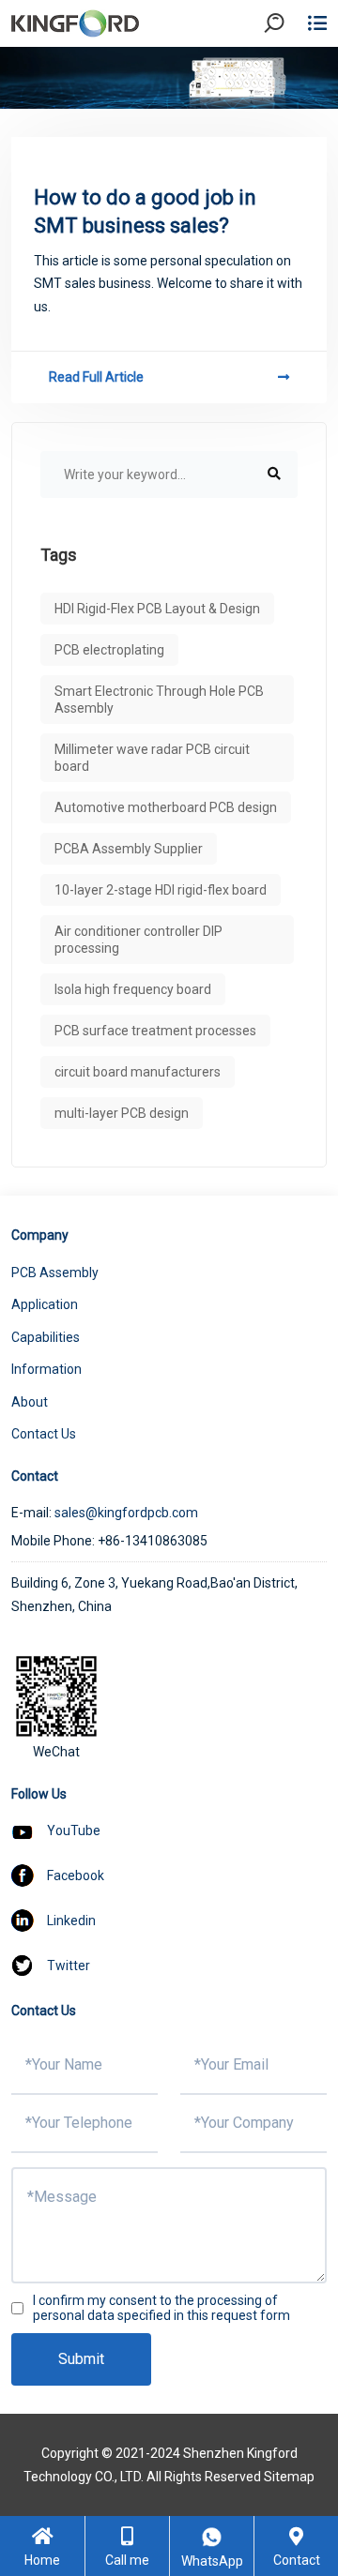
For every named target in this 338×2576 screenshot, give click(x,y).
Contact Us (44, 1434)
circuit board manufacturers (138, 1072)
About (30, 1402)
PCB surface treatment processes (155, 1031)
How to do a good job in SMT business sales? (145, 211)
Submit (81, 2359)
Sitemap (289, 2477)
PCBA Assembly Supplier (129, 849)
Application (45, 1304)
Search (290, 75)
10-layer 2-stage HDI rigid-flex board (161, 890)
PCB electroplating (109, 650)
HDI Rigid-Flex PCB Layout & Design (157, 609)
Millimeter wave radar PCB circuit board (152, 758)
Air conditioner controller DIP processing (138, 940)
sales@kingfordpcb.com (126, 1513)
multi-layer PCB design (122, 1113)
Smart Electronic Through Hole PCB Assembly (159, 700)
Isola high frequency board (133, 989)
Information (46, 1369)
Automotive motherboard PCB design (166, 807)
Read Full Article (96, 377)
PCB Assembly (55, 1273)
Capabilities (46, 1337)
